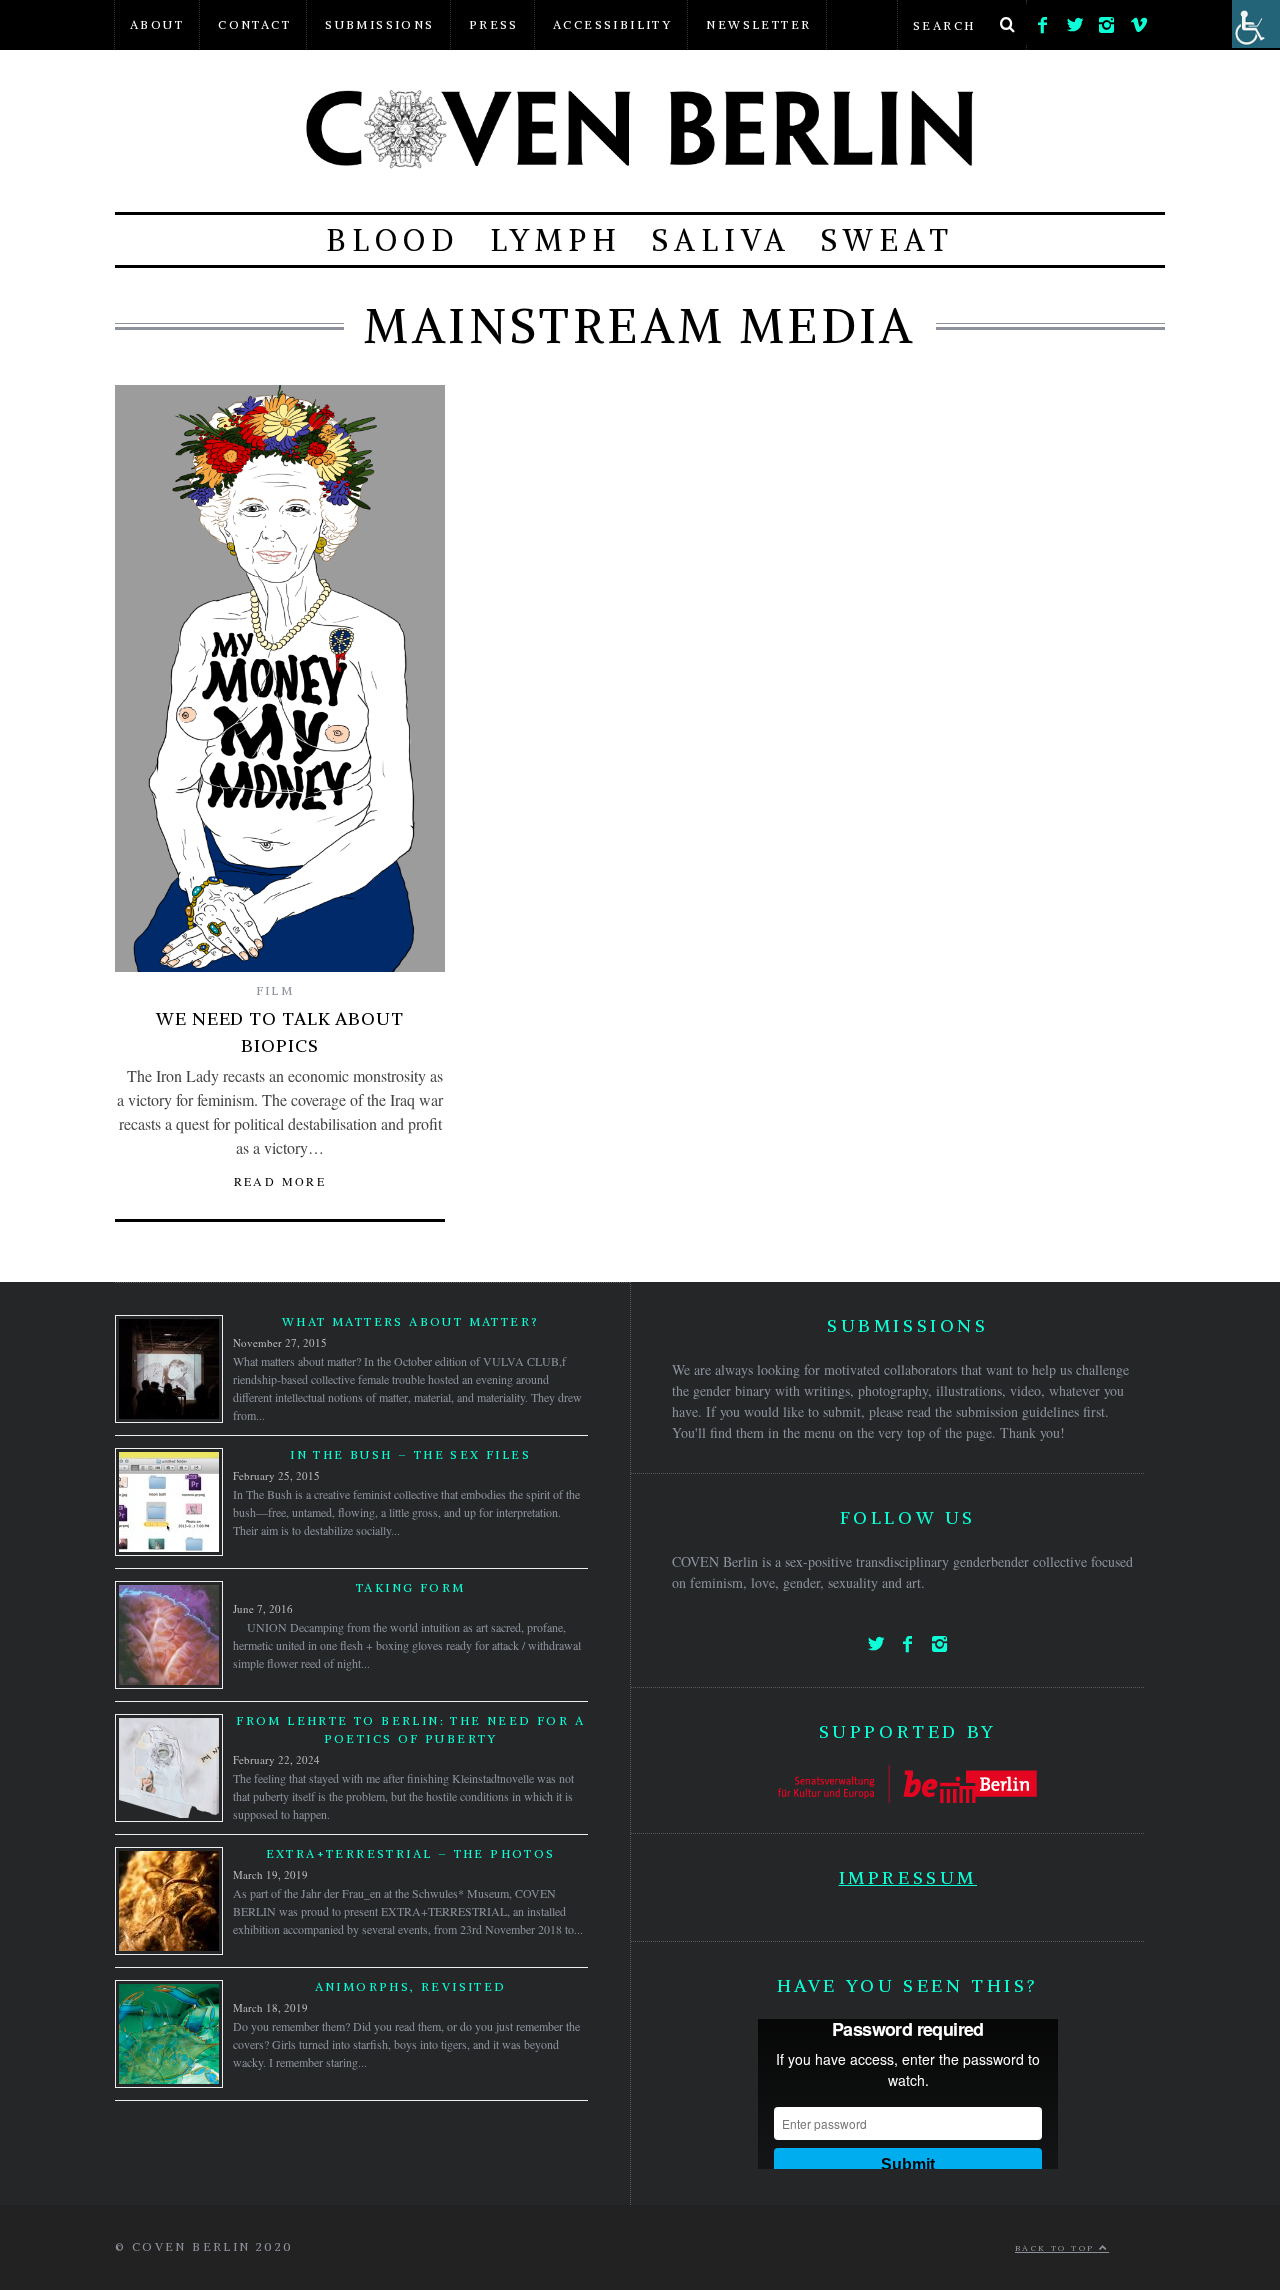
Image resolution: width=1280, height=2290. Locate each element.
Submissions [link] (379, 24)
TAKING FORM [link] (410, 1587)
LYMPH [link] (556, 240)
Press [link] (494, 24)
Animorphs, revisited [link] (411, 1986)
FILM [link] (275, 990)
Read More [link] (280, 1181)
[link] (1043, 20)
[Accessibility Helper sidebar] (1256, 24)
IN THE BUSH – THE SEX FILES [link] (410, 1454)
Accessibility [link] (612, 24)
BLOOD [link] (393, 240)
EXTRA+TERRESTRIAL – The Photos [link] (411, 1853)
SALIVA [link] (721, 240)
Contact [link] (254, 24)
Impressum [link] (908, 1877)
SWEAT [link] (887, 240)
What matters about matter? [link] (410, 1321)
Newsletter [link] (758, 24)
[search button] (1007, 25)
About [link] (157, 24)
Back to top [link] (1057, 2248)
